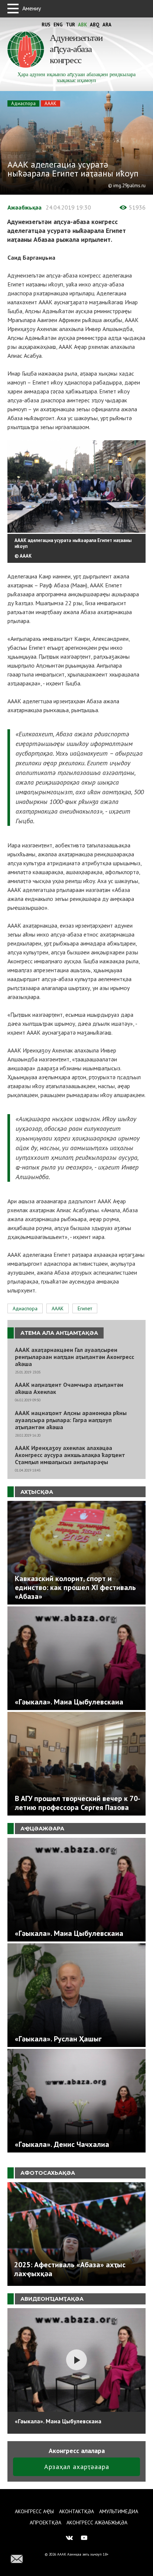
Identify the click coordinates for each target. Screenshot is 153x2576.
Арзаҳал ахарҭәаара (77, 2467)
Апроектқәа (45, 2523)
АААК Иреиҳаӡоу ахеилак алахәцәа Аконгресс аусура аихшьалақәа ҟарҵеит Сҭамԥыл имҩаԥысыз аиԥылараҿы (70, 1455)
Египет (85, 1308)
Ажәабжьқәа (25, 207)
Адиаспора (23, 103)
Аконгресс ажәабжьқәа (97, 2523)
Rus (46, 25)
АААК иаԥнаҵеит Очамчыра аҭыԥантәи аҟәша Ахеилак (69, 1388)
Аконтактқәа (76, 2511)
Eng (58, 25)
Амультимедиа (119, 2511)
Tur (70, 25)
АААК (51, 103)
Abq (95, 25)
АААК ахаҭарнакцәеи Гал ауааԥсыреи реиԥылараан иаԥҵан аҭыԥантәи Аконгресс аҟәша (74, 1357)
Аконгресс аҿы (34, 2511)
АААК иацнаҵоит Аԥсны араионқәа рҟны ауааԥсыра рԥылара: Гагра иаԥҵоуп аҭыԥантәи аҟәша (71, 1420)
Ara (107, 25)
